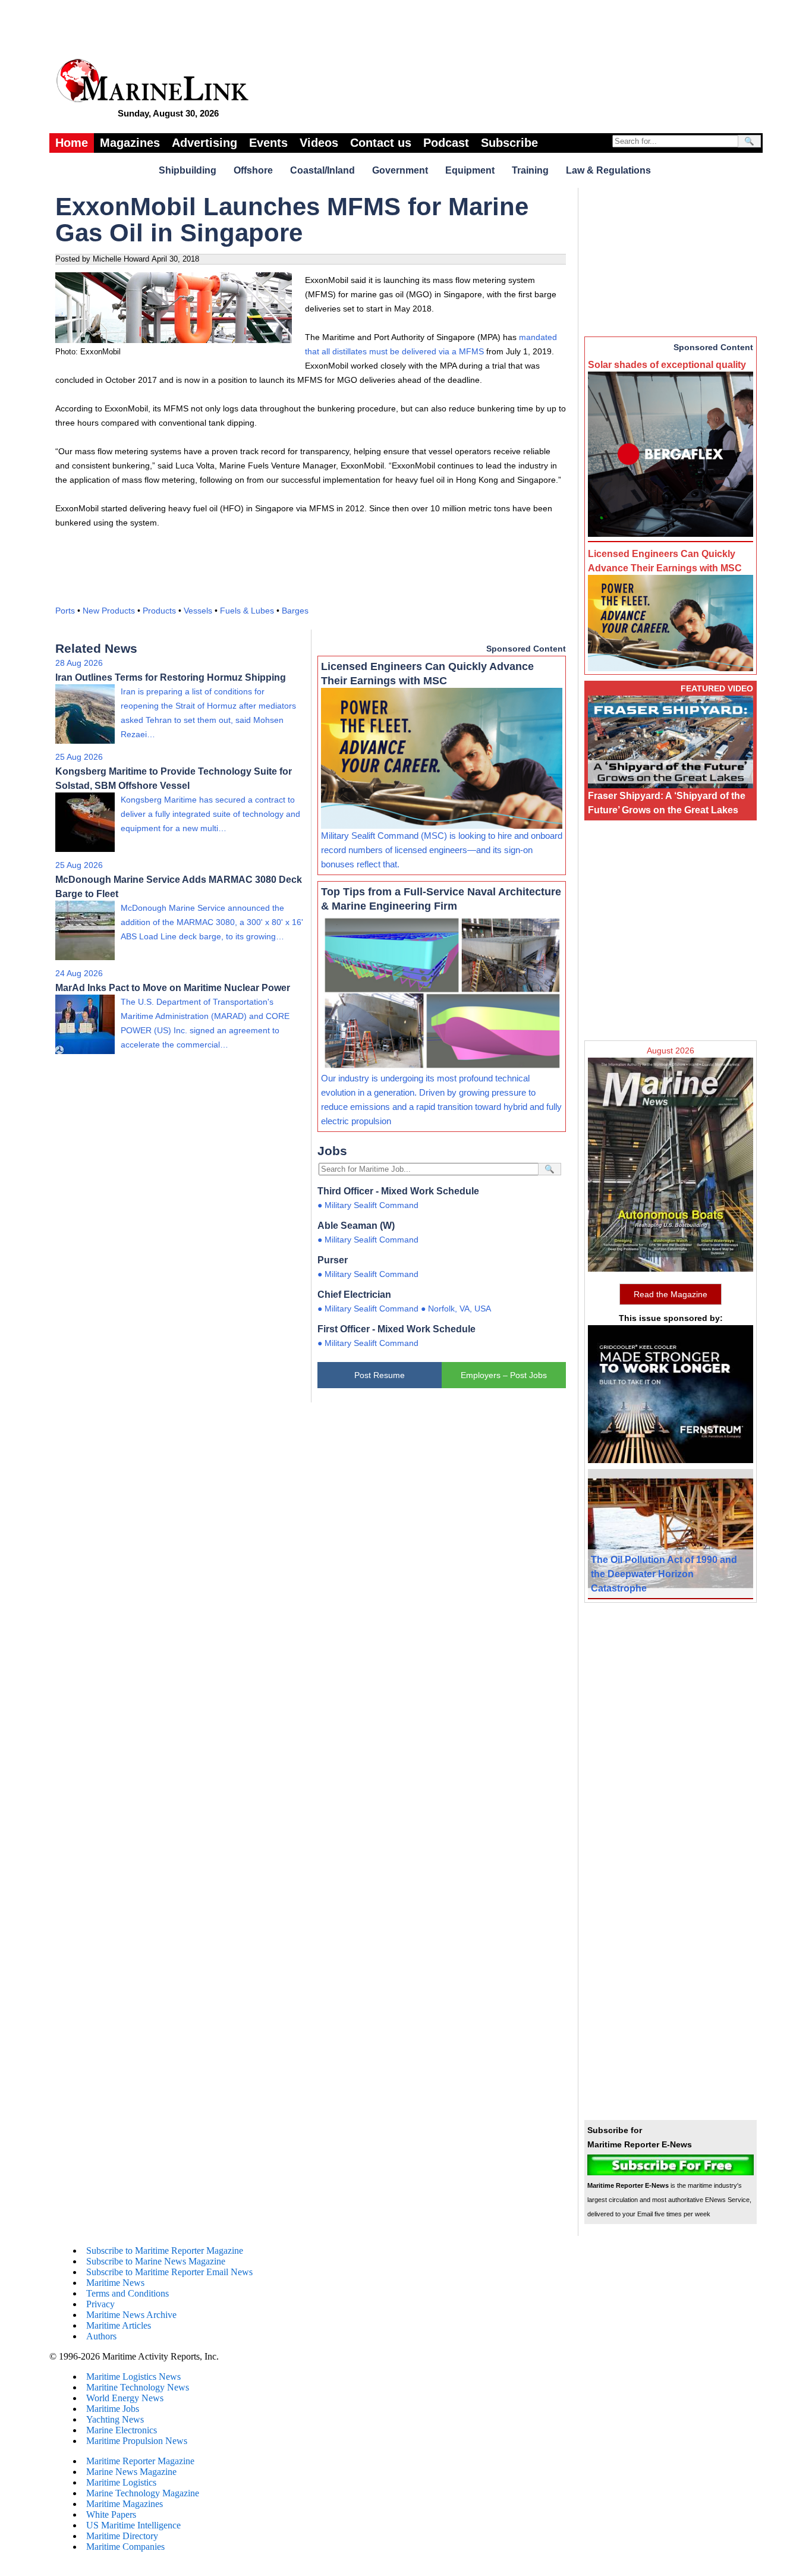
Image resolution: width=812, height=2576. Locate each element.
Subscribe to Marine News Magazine (156, 2261)
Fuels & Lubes (247, 611)
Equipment (470, 170)
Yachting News (115, 2419)
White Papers (111, 2514)
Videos (319, 143)
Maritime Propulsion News (137, 2441)
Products (159, 611)
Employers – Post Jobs (504, 1375)
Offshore (253, 170)
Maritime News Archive (131, 2315)
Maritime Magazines (125, 2504)
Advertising (204, 143)
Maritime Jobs (113, 2409)
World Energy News (125, 2398)
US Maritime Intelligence (133, 2525)
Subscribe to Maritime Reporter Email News (169, 2272)
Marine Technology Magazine (143, 2493)
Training (530, 170)
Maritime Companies (125, 2547)
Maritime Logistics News (133, 2377)
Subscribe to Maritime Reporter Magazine (165, 2251)
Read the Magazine (671, 1294)
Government (400, 170)
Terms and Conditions (128, 2293)
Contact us (381, 143)
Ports (65, 611)
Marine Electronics (122, 2430)
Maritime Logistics (121, 2482)
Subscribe (509, 143)
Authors (101, 2336)
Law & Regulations (608, 170)
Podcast (446, 143)
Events (268, 143)
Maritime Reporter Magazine (140, 2461)
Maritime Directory (122, 2536)
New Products (109, 611)
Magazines (130, 143)
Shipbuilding (188, 170)
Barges (295, 611)
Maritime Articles (119, 2325)
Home (72, 143)
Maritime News (115, 2283)
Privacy (100, 2304)
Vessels (198, 611)
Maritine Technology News (138, 2387)
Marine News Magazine (131, 2472)
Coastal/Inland (322, 170)
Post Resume (380, 1375)
